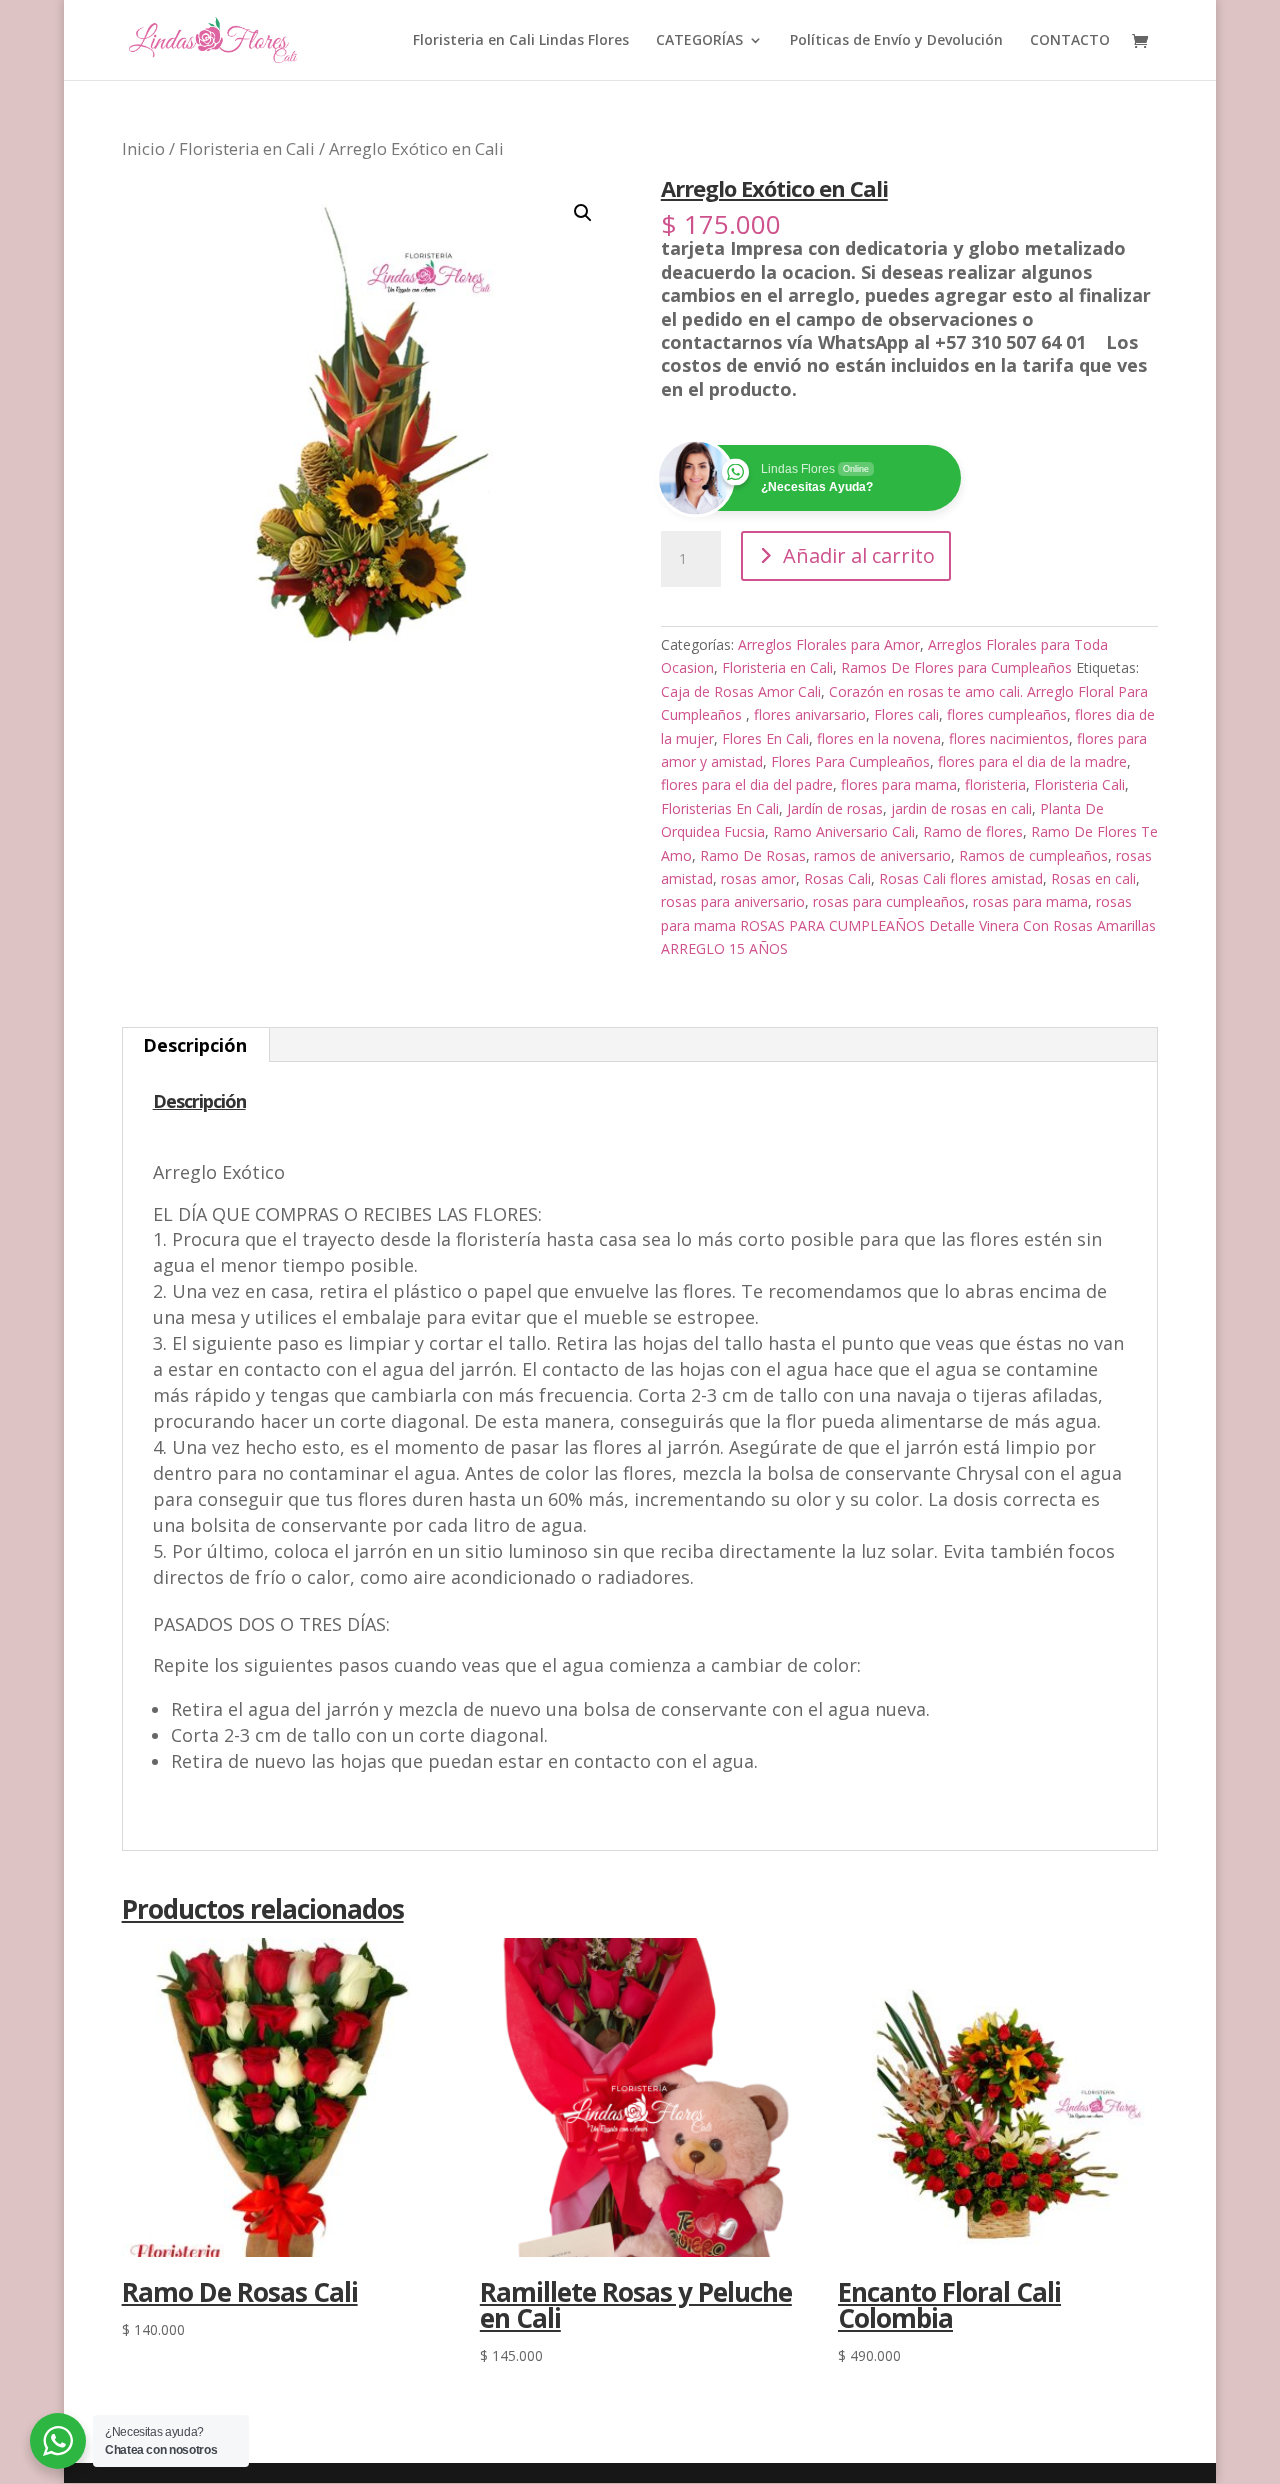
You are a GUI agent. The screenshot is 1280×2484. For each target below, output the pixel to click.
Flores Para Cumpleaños (850, 761)
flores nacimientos (1009, 738)
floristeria (995, 784)
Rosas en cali (1093, 878)
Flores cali (906, 714)
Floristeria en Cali (247, 148)
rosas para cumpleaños (889, 901)
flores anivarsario (810, 714)
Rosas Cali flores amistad (961, 878)
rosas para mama (1030, 901)
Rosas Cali (837, 878)
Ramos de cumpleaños (1033, 855)
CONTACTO (1070, 41)
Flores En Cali (765, 738)
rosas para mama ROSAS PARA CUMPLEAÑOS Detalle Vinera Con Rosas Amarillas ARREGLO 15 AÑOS (908, 925)
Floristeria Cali (1079, 784)
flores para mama (899, 784)
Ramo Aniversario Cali (844, 831)
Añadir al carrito (859, 555)
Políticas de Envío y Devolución (896, 41)
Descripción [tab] (195, 1045)
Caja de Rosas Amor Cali (741, 691)
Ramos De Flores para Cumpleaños (956, 667)
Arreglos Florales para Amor (829, 644)
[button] (583, 213)
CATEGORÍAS (699, 41)
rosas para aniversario (733, 901)
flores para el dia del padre (747, 784)
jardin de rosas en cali (961, 808)
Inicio (143, 148)
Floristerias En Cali (720, 808)
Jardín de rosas (835, 808)
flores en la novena (879, 738)
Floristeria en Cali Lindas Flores (521, 41)
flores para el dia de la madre (1032, 761)
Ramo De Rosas (753, 855)
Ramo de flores (973, 831)
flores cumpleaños (1007, 714)
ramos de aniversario (882, 855)
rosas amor (758, 878)
